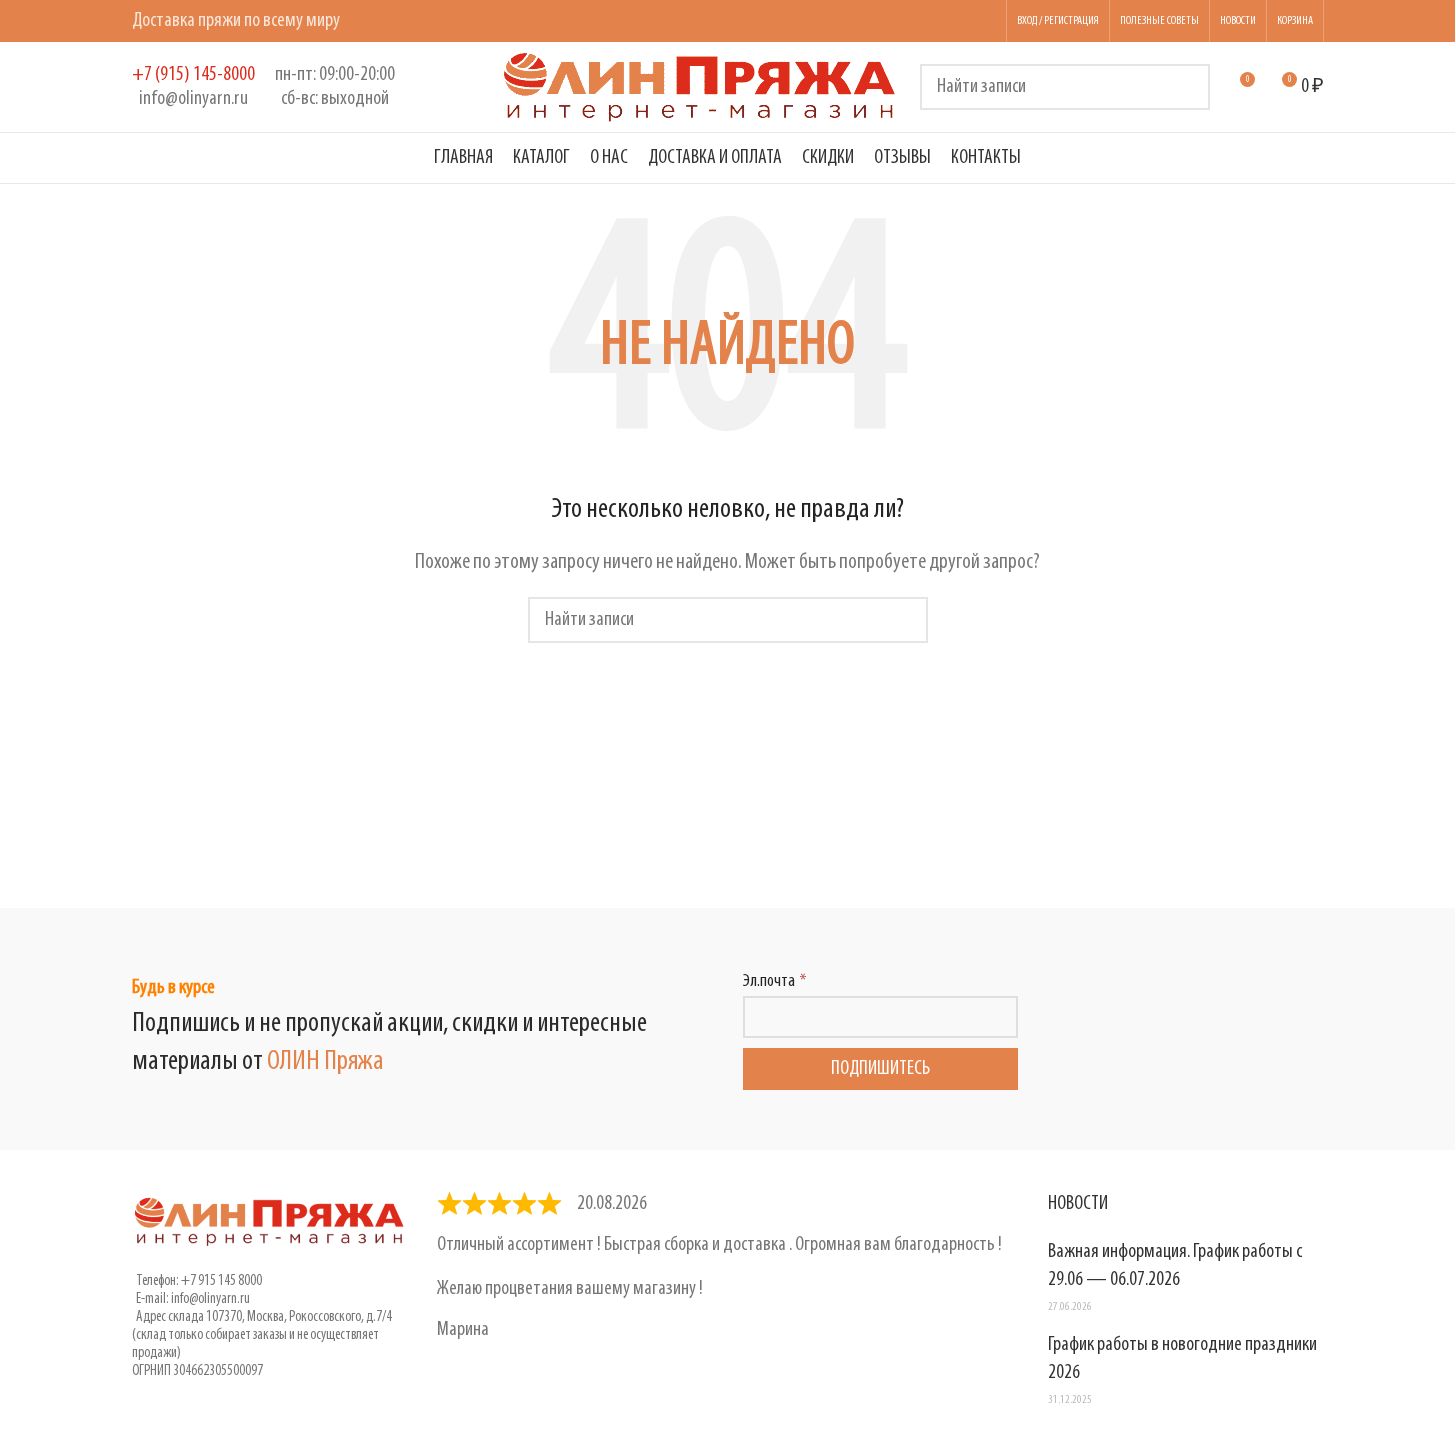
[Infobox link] (193, 87)
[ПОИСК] (1187, 87)
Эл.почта (769, 982)
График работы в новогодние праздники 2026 (1182, 1359)
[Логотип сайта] (700, 87)
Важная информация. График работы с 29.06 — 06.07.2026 (1175, 1266)
